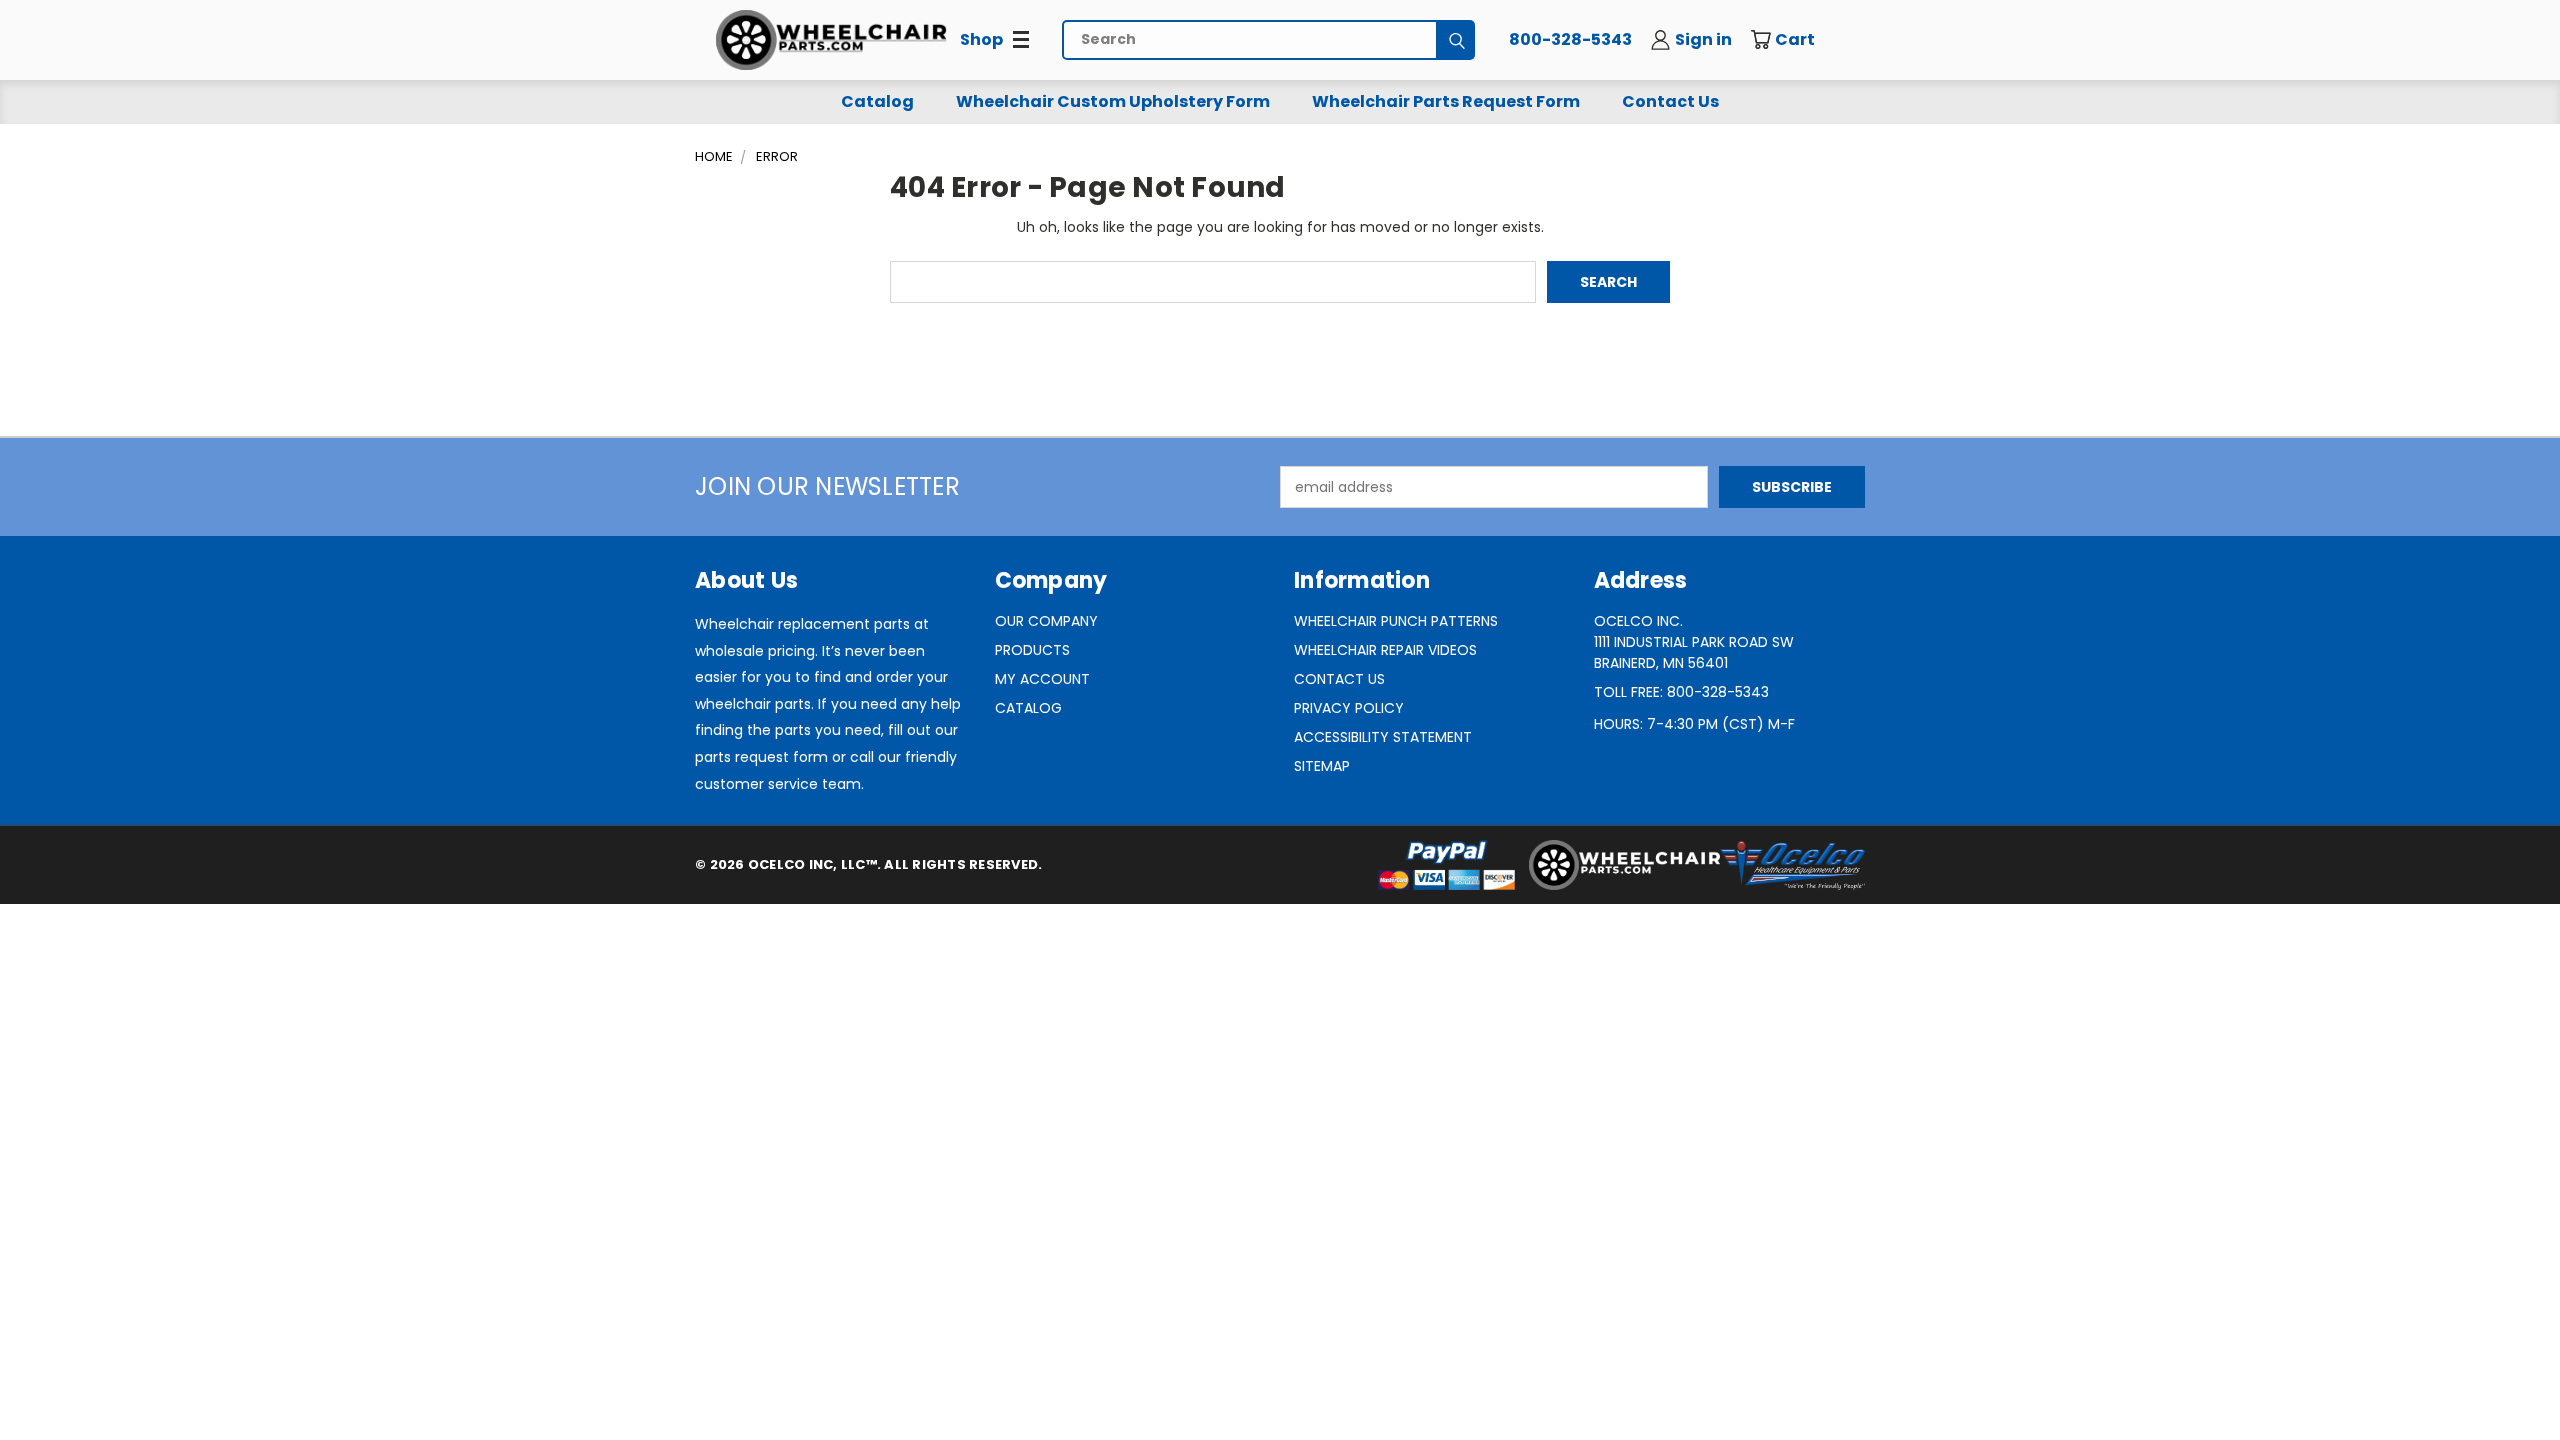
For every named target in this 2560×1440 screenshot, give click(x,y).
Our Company (1046, 621)
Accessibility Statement (1383, 737)
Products (1032, 650)
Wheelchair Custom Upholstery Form (1113, 101)
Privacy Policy (1349, 708)
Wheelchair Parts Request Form (1446, 101)
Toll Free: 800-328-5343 (1681, 692)
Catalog (877, 101)
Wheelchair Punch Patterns (1396, 621)
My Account (1042, 679)
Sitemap (1322, 766)
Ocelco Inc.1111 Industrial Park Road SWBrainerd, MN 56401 (1694, 642)
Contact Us (1670, 101)
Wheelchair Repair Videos (1385, 650)
